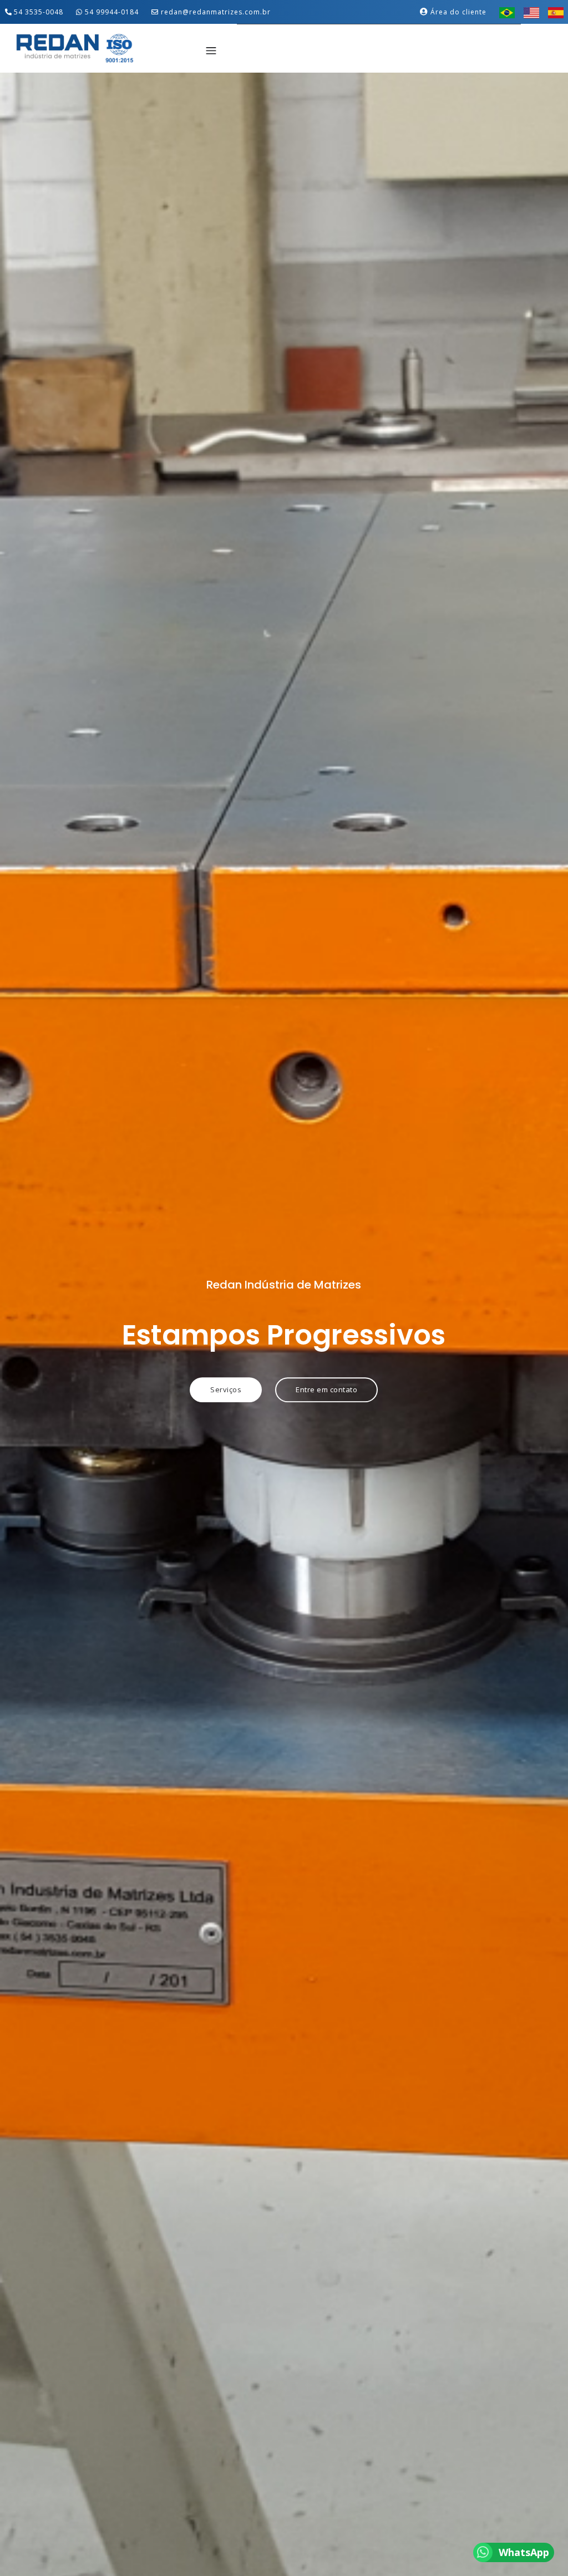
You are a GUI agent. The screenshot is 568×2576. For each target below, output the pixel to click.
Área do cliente (457, 12)
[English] (531, 12)
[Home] (75, 47)
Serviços (226, 1389)
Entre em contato (326, 1389)
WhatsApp (524, 2552)
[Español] (556, 12)
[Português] (507, 12)
